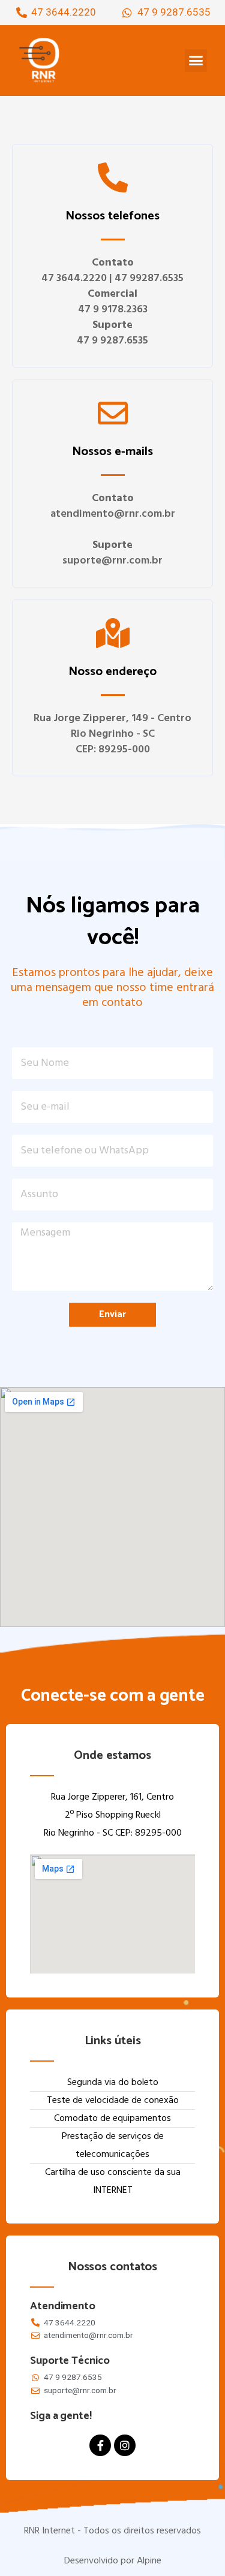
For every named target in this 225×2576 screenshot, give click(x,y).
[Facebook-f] (100, 2445)
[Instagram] (125, 2445)
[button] (196, 61)
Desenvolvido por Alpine (113, 2561)
